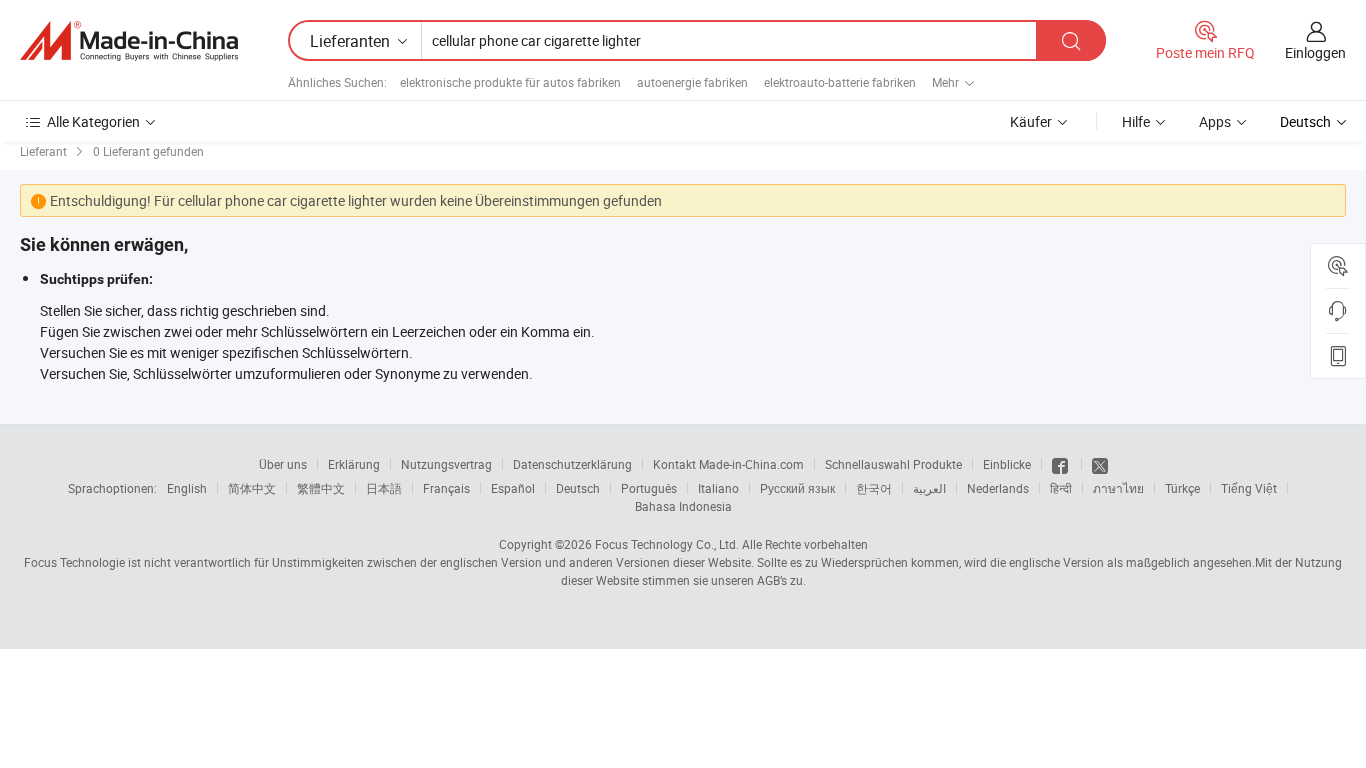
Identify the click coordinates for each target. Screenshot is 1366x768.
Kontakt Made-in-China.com (728, 464)
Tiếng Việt (1249, 488)
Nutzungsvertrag (446, 464)
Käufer (1031, 121)
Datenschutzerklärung (572, 464)
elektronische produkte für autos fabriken (510, 82)
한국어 (874, 488)
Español (513, 488)
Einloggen (1315, 52)
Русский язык (797, 488)
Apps (1215, 121)
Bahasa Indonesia (683, 506)
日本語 (384, 488)
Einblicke (1007, 464)
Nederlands (998, 488)
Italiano (718, 488)
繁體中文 (321, 488)
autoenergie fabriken (692, 82)
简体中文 (252, 488)
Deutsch (578, 488)
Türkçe (1182, 488)
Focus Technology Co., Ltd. (667, 544)
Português (649, 488)
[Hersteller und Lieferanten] (129, 41)
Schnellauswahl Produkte (893, 464)
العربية (929, 488)
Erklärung (354, 464)
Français (446, 488)
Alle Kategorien (93, 121)
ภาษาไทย (1118, 488)
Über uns (283, 464)
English (187, 488)
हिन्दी (1061, 488)
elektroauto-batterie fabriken (840, 82)
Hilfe (1136, 121)
